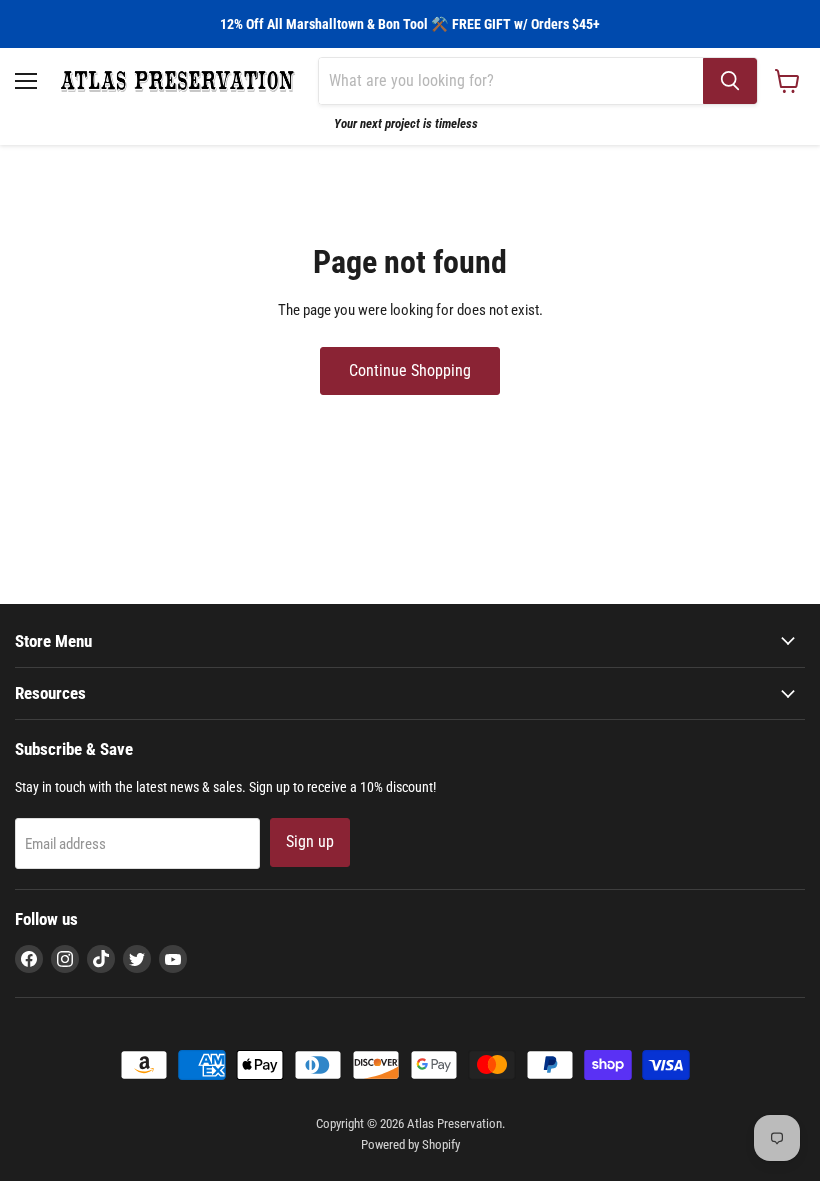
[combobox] (511, 81)
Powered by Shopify (410, 1144)
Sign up (310, 841)
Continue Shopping (410, 370)
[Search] (730, 81)
